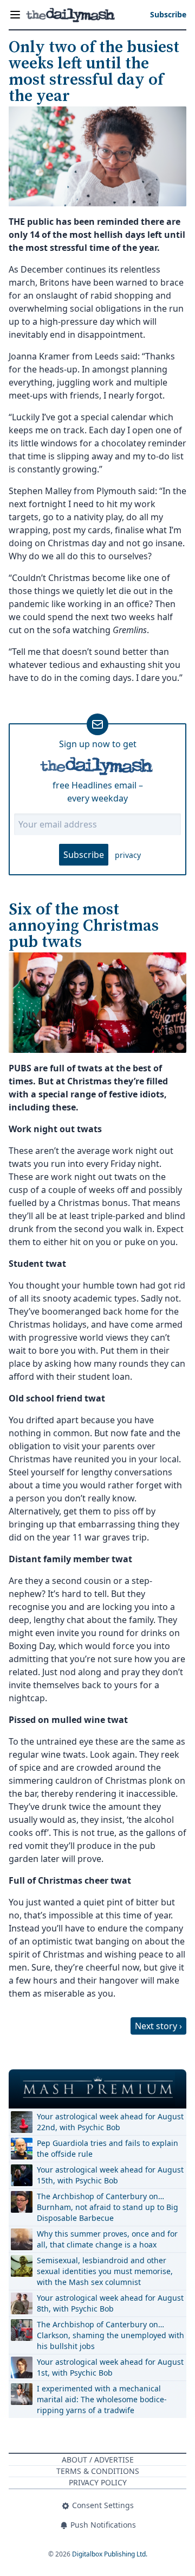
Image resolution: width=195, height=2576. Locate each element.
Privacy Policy (98, 2482)
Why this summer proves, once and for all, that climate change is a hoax (107, 2239)
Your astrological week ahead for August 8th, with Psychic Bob (110, 2303)
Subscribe (84, 855)
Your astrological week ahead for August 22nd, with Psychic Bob (110, 2122)
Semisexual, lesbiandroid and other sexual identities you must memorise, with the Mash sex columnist (105, 2271)
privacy (128, 855)
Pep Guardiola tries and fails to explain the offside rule (108, 2148)
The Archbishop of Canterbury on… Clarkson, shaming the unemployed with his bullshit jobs (110, 2335)
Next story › (158, 2026)
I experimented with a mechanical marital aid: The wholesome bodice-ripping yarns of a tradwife (102, 2399)
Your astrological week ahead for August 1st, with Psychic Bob (110, 2367)
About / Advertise (98, 2460)
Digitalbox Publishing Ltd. (110, 2554)
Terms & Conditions (98, 2471)
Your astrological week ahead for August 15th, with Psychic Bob (110, 2175)
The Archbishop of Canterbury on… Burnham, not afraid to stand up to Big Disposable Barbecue (108, 2207)
